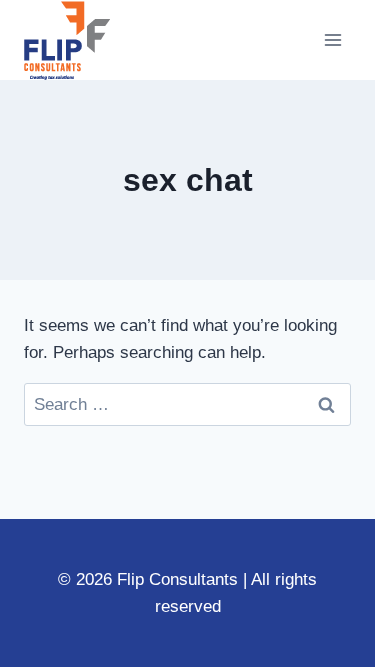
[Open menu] (332, 39)
